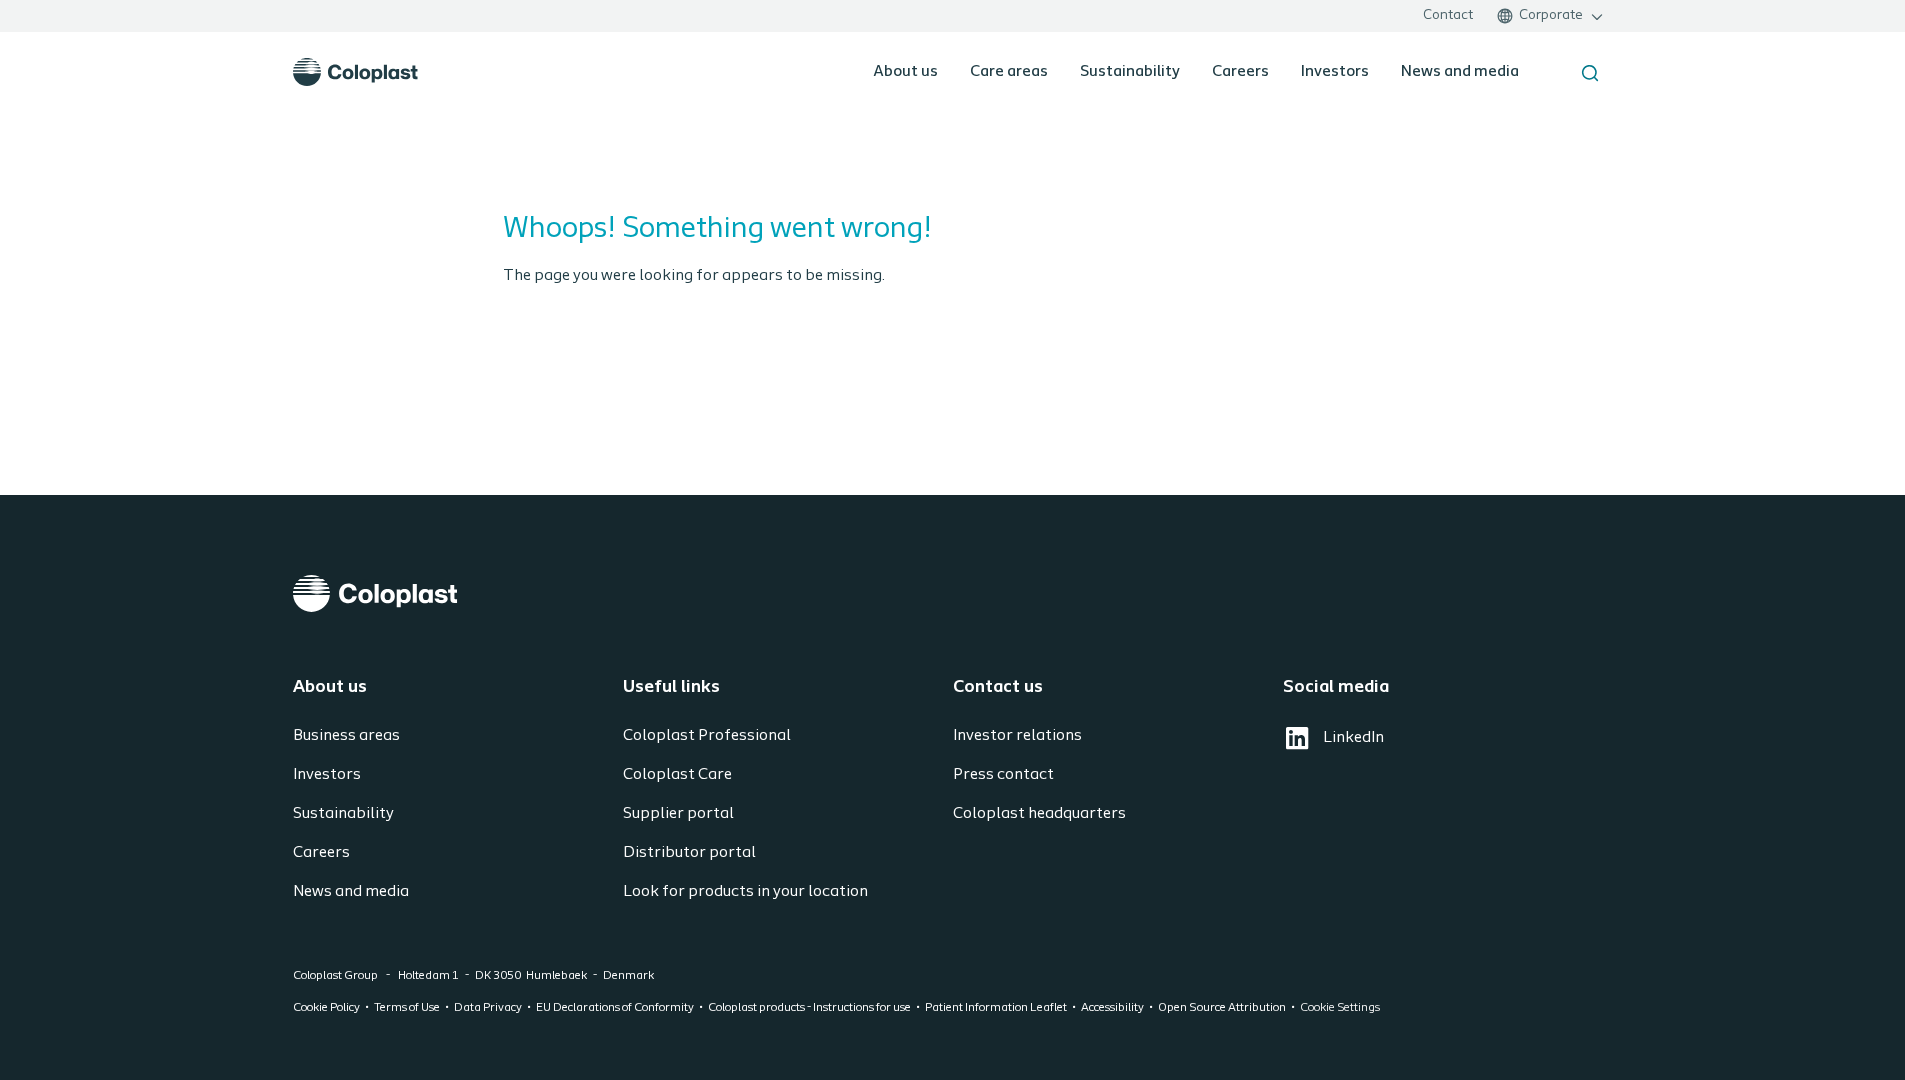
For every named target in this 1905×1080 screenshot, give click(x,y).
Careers (1240, 72)
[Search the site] (1590, 73)
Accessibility (1112, 1008)
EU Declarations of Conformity (615, 1008)
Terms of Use (407, 1008)
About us (905, 72)
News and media (1460, 72)
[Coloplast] (953, 593)
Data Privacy (488, 1008)
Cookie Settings (1340, 1008)
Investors (1335, 72)
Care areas (1009, 72)
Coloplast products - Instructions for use (809, 1008)
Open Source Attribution (1222, 1008)
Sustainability (1130, 72)
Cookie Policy (326, 1008)
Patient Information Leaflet (996, 1008)
